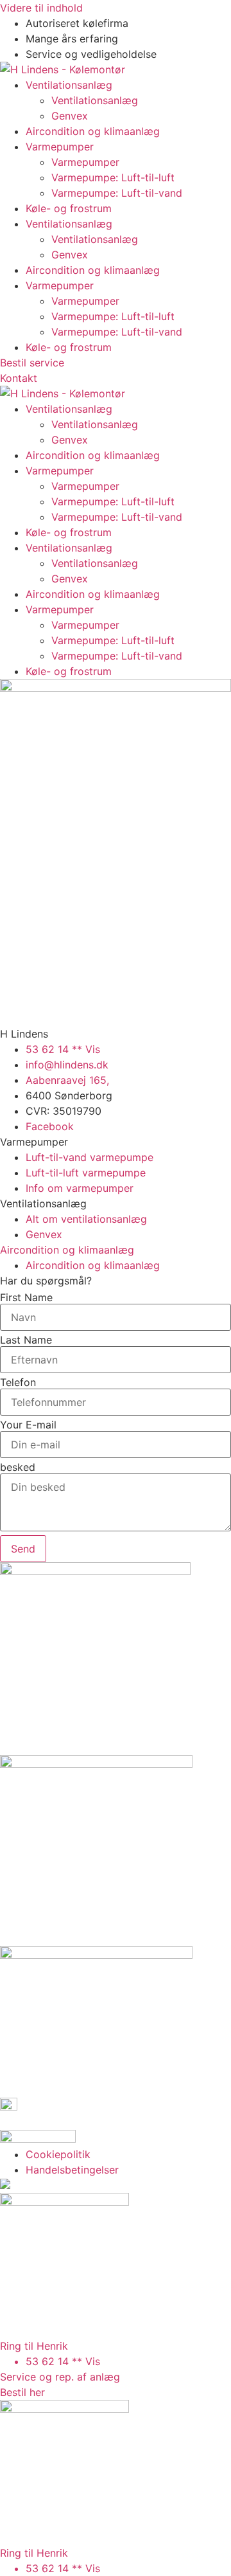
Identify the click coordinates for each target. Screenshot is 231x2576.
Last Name (26, 1340)
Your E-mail (28, 1425)
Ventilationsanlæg (69, 85)
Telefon (18, 1382)
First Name (26, 1297)
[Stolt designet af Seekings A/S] (5, 2185)
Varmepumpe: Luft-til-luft (113, 177)
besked (18, 1467)
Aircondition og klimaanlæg (93, 131)
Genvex (70, 116)
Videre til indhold (41, 8)
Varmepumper (60, 147)
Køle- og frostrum (69, 208)
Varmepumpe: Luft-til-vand (117, 193)
